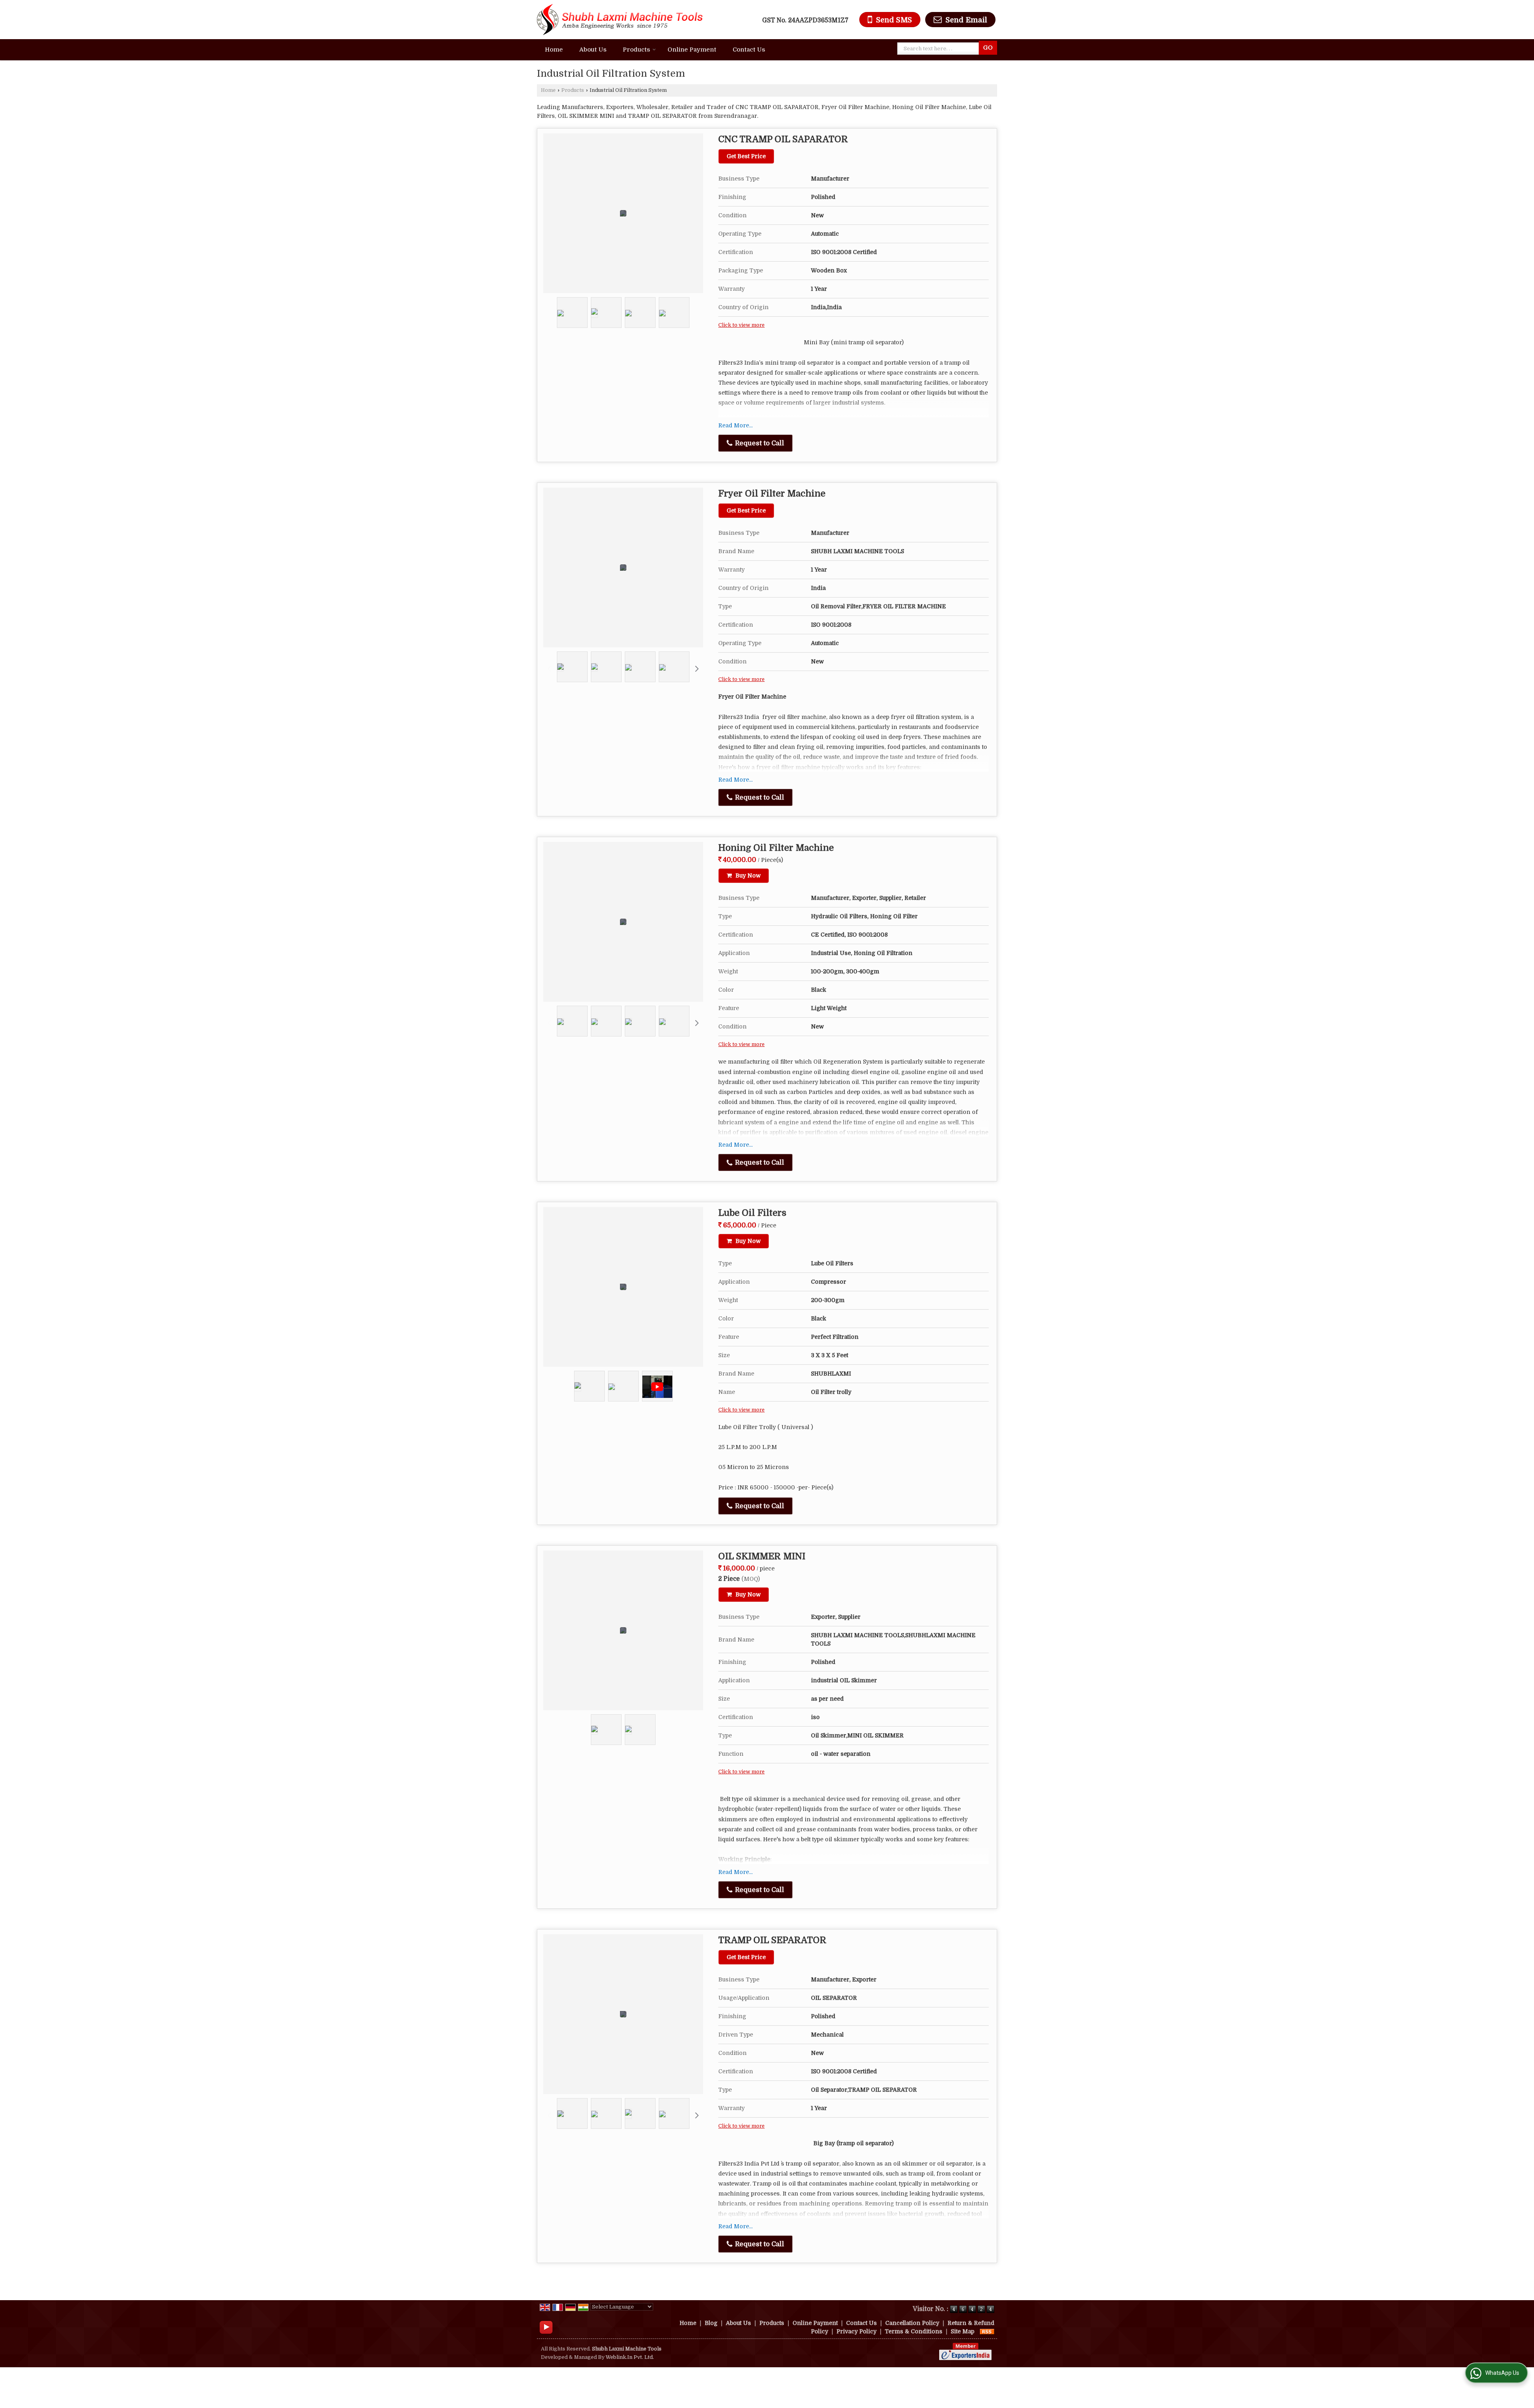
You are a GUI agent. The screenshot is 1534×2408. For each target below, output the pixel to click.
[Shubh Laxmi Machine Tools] (620, 20)
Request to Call (759, 443)
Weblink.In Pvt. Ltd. (630, 2357)
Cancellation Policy (912, 2323)
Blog (711, 2323)
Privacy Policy (856, 2331)
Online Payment (692, 50)
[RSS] (987, 2331)
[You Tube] (546, 2327)
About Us (593, 50)
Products (636, 50)
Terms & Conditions (914, 2331)
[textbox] (940, 49)
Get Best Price (746, 156)
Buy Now (747, 875)
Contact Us (749, 50)
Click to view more (741, 325)
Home (554, 50)
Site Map (963, 2331)
